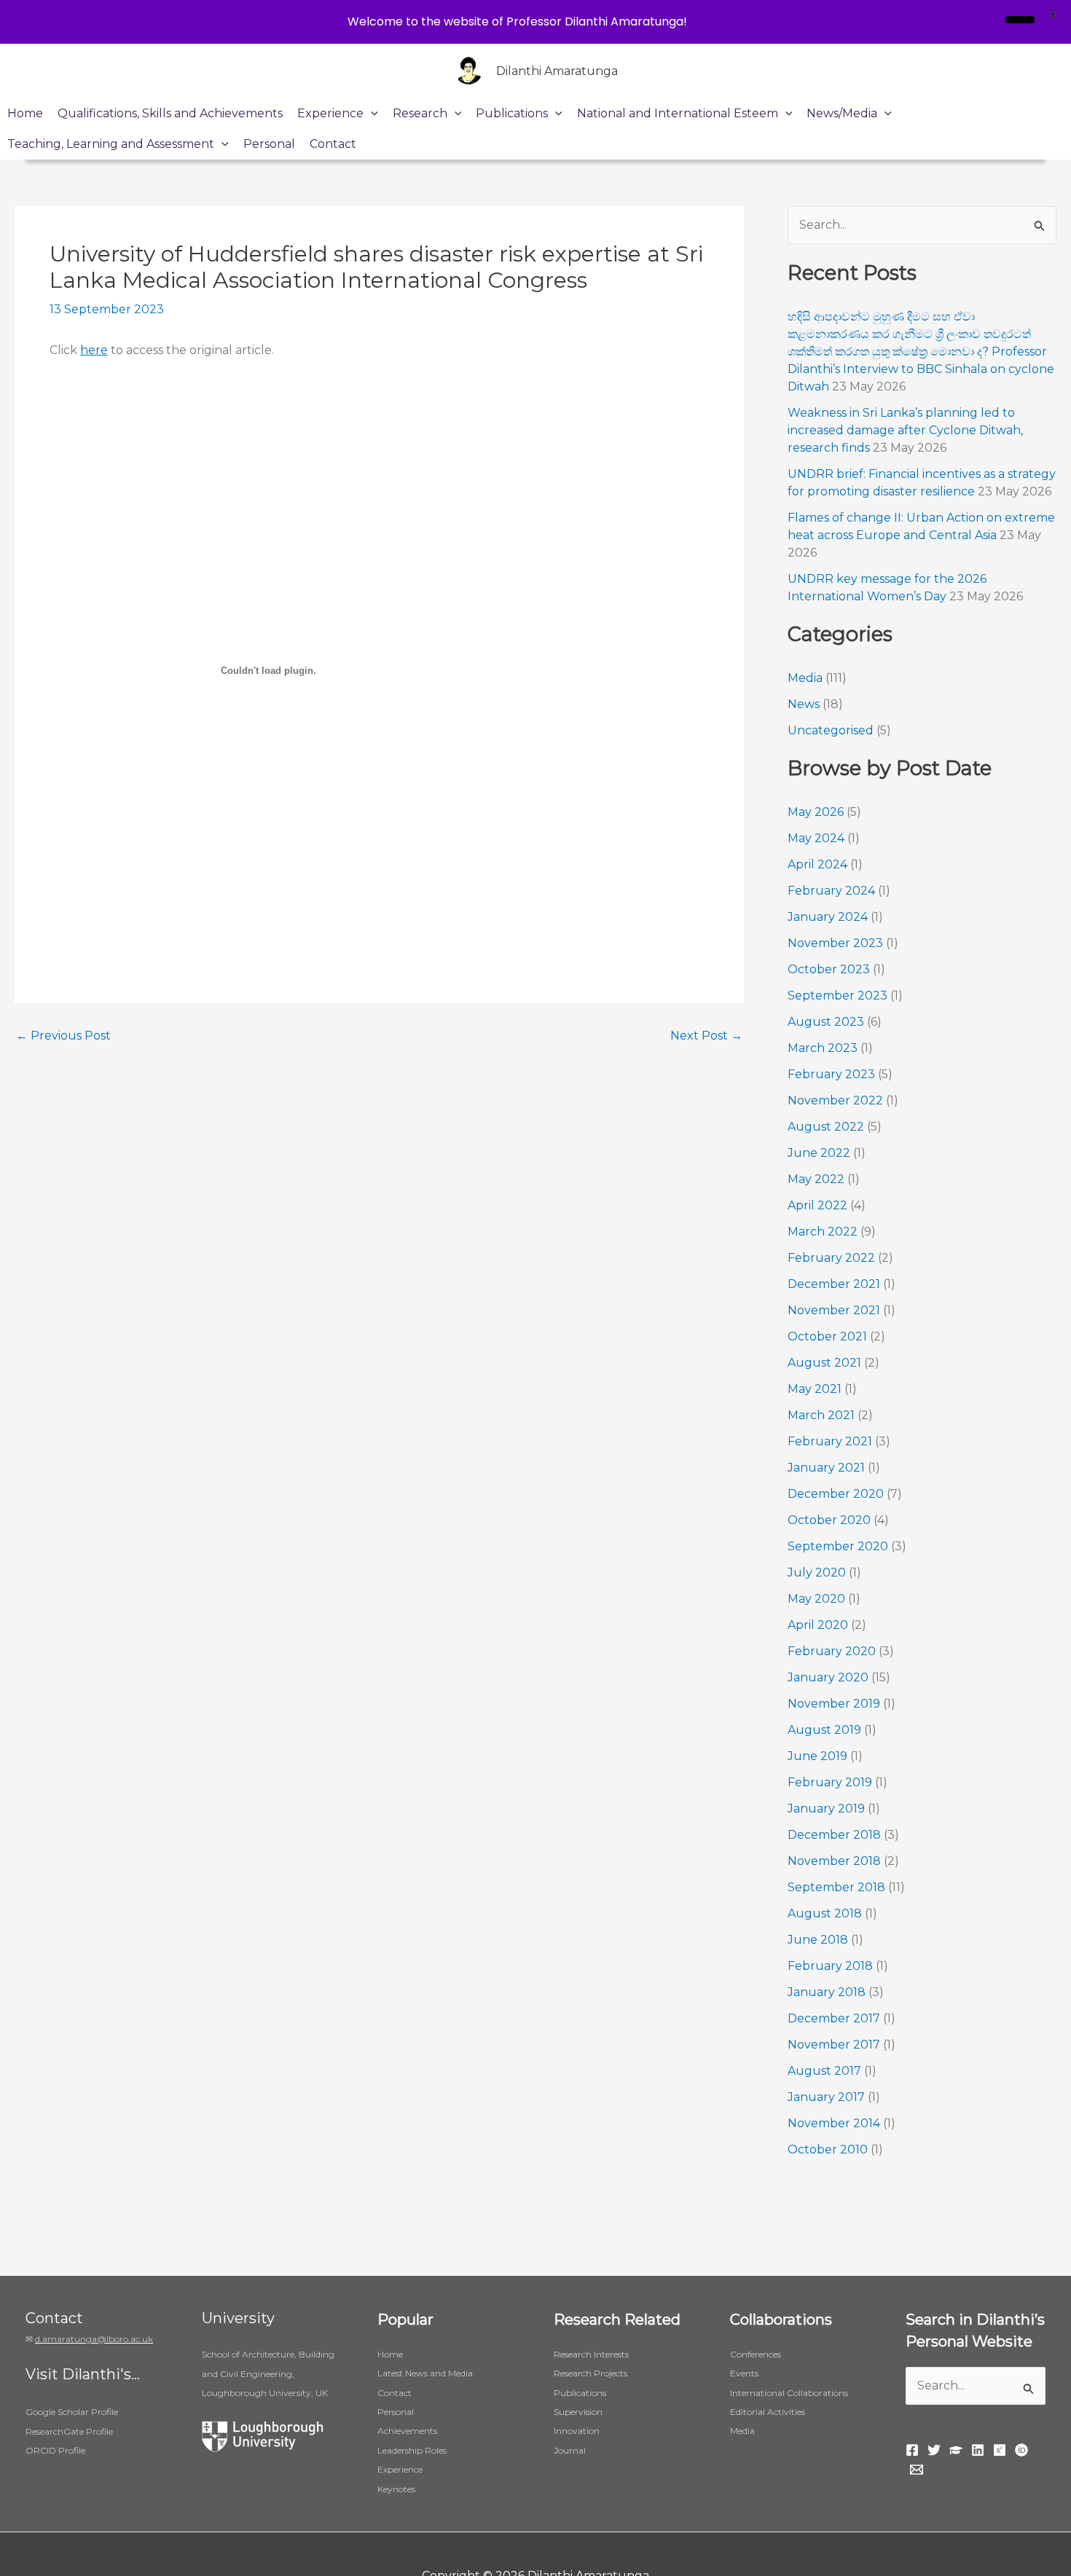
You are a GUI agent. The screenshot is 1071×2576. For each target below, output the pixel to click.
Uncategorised (831, 730)
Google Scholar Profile (72, 2412)
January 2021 (826, 1468)
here (94, 350)
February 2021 (830, 1441)
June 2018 (818, 1940)
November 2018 (834, 1861)
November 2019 (834, 1704)
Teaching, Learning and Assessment (111, 144)
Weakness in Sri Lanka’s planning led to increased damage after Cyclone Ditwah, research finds (905, 430)
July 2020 (817, 1572)
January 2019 (826, 1809)
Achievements (407, 2431)
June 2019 (817, 1756)
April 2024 (817, 864)
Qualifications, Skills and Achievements (170, 113)
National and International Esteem (678, 113)
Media (805, 678)
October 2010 (828, 2149)
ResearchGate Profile (69, 2431)
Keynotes (396, 2489)
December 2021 (834, 1284)
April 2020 (818, 1625)
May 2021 (815, 1389)
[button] (371, 114)
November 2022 (835, 1100)
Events (744, 2373)
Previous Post (63, 1036)
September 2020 (838, 1546)
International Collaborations (789, 2393)
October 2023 (829, 969)
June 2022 (819, 1153)
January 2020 (828, 1677)
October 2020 (829, 1520)
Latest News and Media (425, 2373)
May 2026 (816, 812)
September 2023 (837, 996)
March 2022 (823, 1232)
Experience (330, 113)
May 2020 (816, 1599)
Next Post (706, 1036)
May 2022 (816, 1179)
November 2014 (834, 2123)
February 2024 (831, 891)
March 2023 (823, 1048)
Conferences (756, 2354)
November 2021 (834, 1310)
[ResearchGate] (1000, 2450)
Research (420, 113)
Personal (269, 144)
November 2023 (835, 943)
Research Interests (591, 2354)
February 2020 (832, 1651)
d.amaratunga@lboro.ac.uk (94, 2339)
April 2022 (817, 1205)
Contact (333, 144)
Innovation (577, 2431)
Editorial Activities (768, 2412)
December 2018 (834, 1835)
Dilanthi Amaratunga (557, 71)
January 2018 (827, 1992)
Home (25, 113)
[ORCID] (1021, 2450)
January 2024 (828, 917)
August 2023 (826, 1022)
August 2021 (824, 1363)
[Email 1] (917, 2470)
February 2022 (831, 1258)
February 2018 (830, 1966)
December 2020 (836, 1494)
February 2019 (830, 1782)
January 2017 (826, 2097)
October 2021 (827, 1336)
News (804, 704)
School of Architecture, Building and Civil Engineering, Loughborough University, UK (268, 2373)
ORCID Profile (55, 2450)
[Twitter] (934, 2450)
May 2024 (816, 838)
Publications (512, 113)
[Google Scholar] (956, 2450)
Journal (570, 2450)
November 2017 (834, 2045)
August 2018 (825, 1913)
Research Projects (591, 2373)
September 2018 (836, 1887)
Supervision (578, 2412)
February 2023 (831, 1074)
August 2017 (824, 2071)
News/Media (842, 113)
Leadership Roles (412, 2450)
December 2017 (834, 2018)
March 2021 (821, 1415)
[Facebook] (912, 2450)
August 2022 (826, 1127)
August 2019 (824, 1730)
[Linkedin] (978, 2450)
